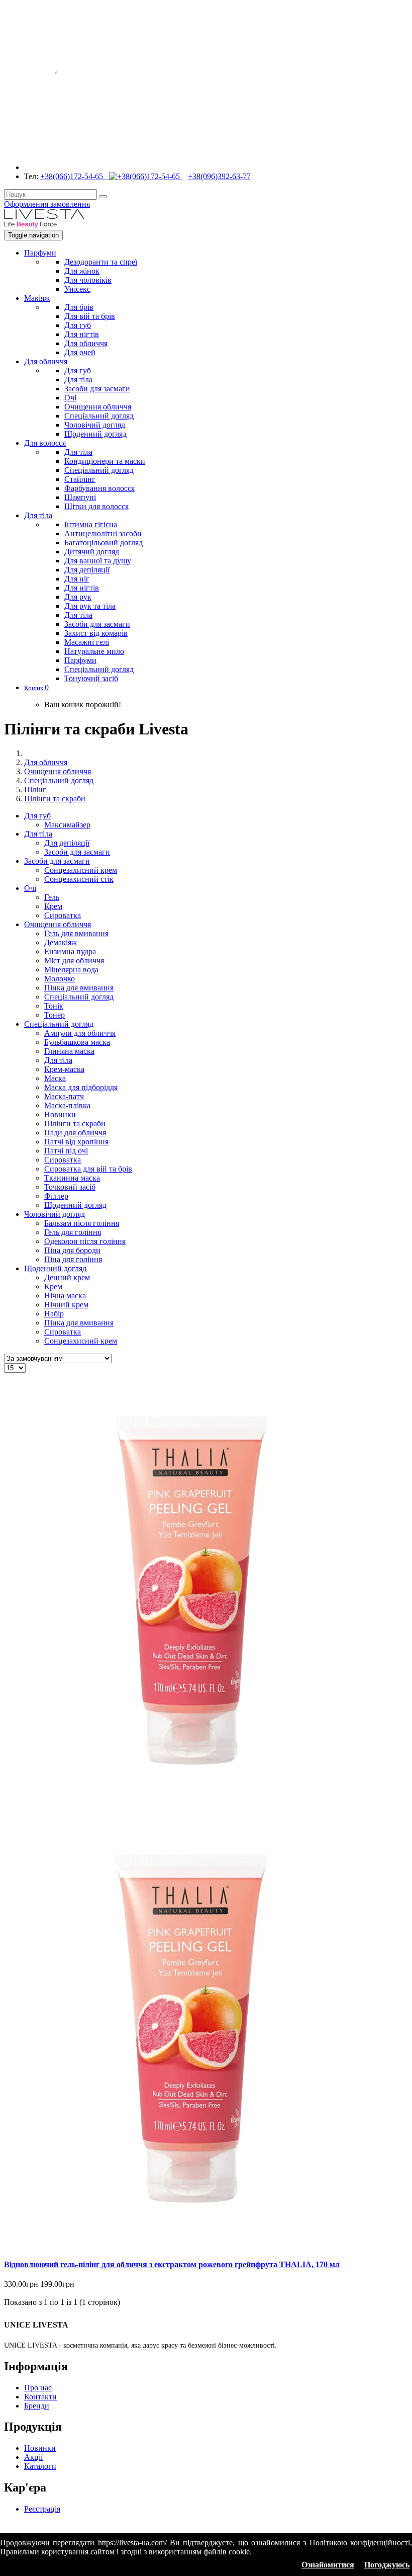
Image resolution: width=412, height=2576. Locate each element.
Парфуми (40, 253)
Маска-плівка (67, 1105)
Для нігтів (82, 334)
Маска (55, 1078)
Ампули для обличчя (80, 1033)
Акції (33, 2457)
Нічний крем (66, 1305)
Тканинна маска (72, 1178)
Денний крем (67, 1277)
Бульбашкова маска (77, 1042)
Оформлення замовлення (47, 204)
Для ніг (77, 579)
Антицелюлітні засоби (103, 533)
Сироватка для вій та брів (88, 1169)
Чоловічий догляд (95, 425)
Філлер (56, 1196)
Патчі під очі (66, 1151)
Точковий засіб (70, 1187)
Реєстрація (42, 2509)
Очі (70, 398)
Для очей (80, 352)
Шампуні (80, 497)
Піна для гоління (73, 1259)
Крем (53, 906)
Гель (52, 897)
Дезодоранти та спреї (101, 262)
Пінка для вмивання (79, 988)
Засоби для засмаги (97, 389)
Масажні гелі (87, 642)
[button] (36, 687)
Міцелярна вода (71, 970)
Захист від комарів (96, 633)
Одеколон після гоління (85, 1241)
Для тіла (78, 380)
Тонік (54, 1006)
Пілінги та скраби (55, 799)
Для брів (79, 307)
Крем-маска (64, 1069)
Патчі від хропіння (76, 1142)
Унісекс (77, 289)
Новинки (60, 1114)
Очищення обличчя (98, 407)
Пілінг (35, 790)
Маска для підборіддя (81, 1087)
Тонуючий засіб (91, 678)
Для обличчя (86, 343)
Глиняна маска (69, 1051)
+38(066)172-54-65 (75, 176)
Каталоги (40, 2466)
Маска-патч (64, 1096)
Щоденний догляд (95, 434)
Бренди (37, 2406)
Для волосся (45, 443)
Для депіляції (87, 570)
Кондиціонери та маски (105, 461)
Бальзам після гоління (82, 1223)
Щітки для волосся (96, 506)
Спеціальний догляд (99, 416)
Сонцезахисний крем (81, 870)
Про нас (38, 2388)
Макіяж (37, 298)
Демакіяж (61, 942)
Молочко (60, 979)
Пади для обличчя (75, 1133)
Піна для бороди (72, 1250)
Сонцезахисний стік (79, 879)
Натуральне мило (94, 651)
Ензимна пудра (70, 951)
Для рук (78, 597)
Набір (54, 1314)
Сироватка (63, 915)
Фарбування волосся (99, 488)
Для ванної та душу (98, 561)
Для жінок (82, 271)
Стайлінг (80, 479)
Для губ (78, 325)
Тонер (55, 1015)
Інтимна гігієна (91, 524)
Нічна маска (65, 1296)
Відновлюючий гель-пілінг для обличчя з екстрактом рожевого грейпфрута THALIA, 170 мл (172, 2264)
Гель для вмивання (76, 933)
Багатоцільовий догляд (104, 543)
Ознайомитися (328, 2565)
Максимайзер (67, 825)
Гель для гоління (73, 1232)
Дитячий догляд (92, 552)
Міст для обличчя (74, 961)
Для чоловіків (88, 280)
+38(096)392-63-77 (219, 176)
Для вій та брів (90, 316)
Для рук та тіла (90, 606)
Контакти (40, 2397)
